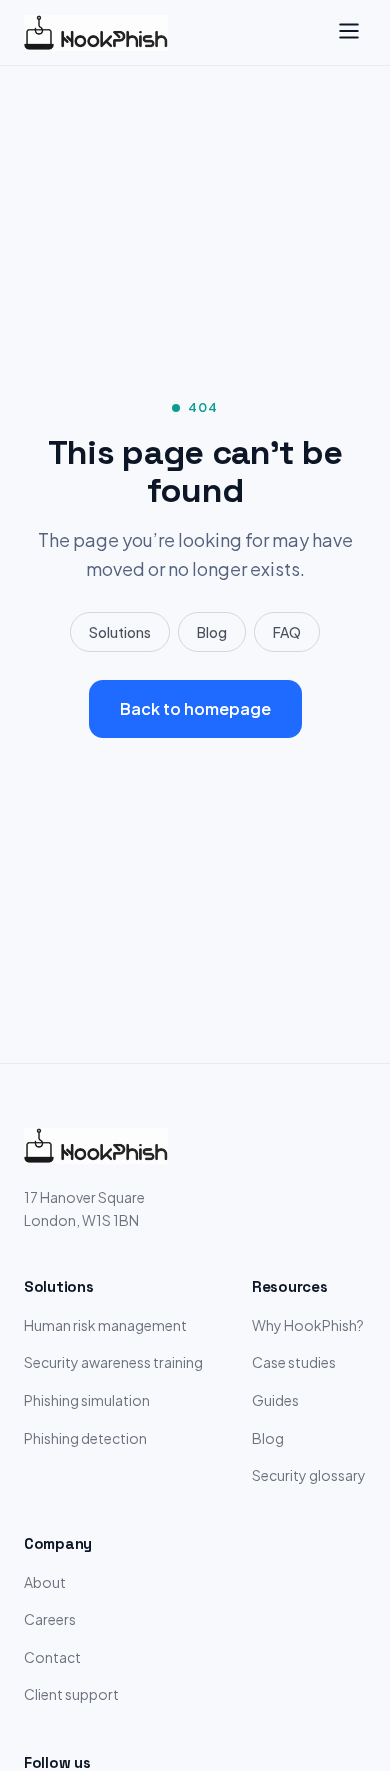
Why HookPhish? (308, 1325)
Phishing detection (85, 1438)
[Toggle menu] (349, 32)
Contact (52, 1657)
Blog (212, 632)
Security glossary (309, 1475)
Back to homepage (195, 708)
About (45, 1582)
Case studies (294, 1362)
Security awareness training (113, 1362)
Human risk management (105, 1325)
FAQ (287, 632)
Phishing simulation (87, 1400)
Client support (71, 1694)
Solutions (120, 632)
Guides (275, 1400)
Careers (50, 1619)
